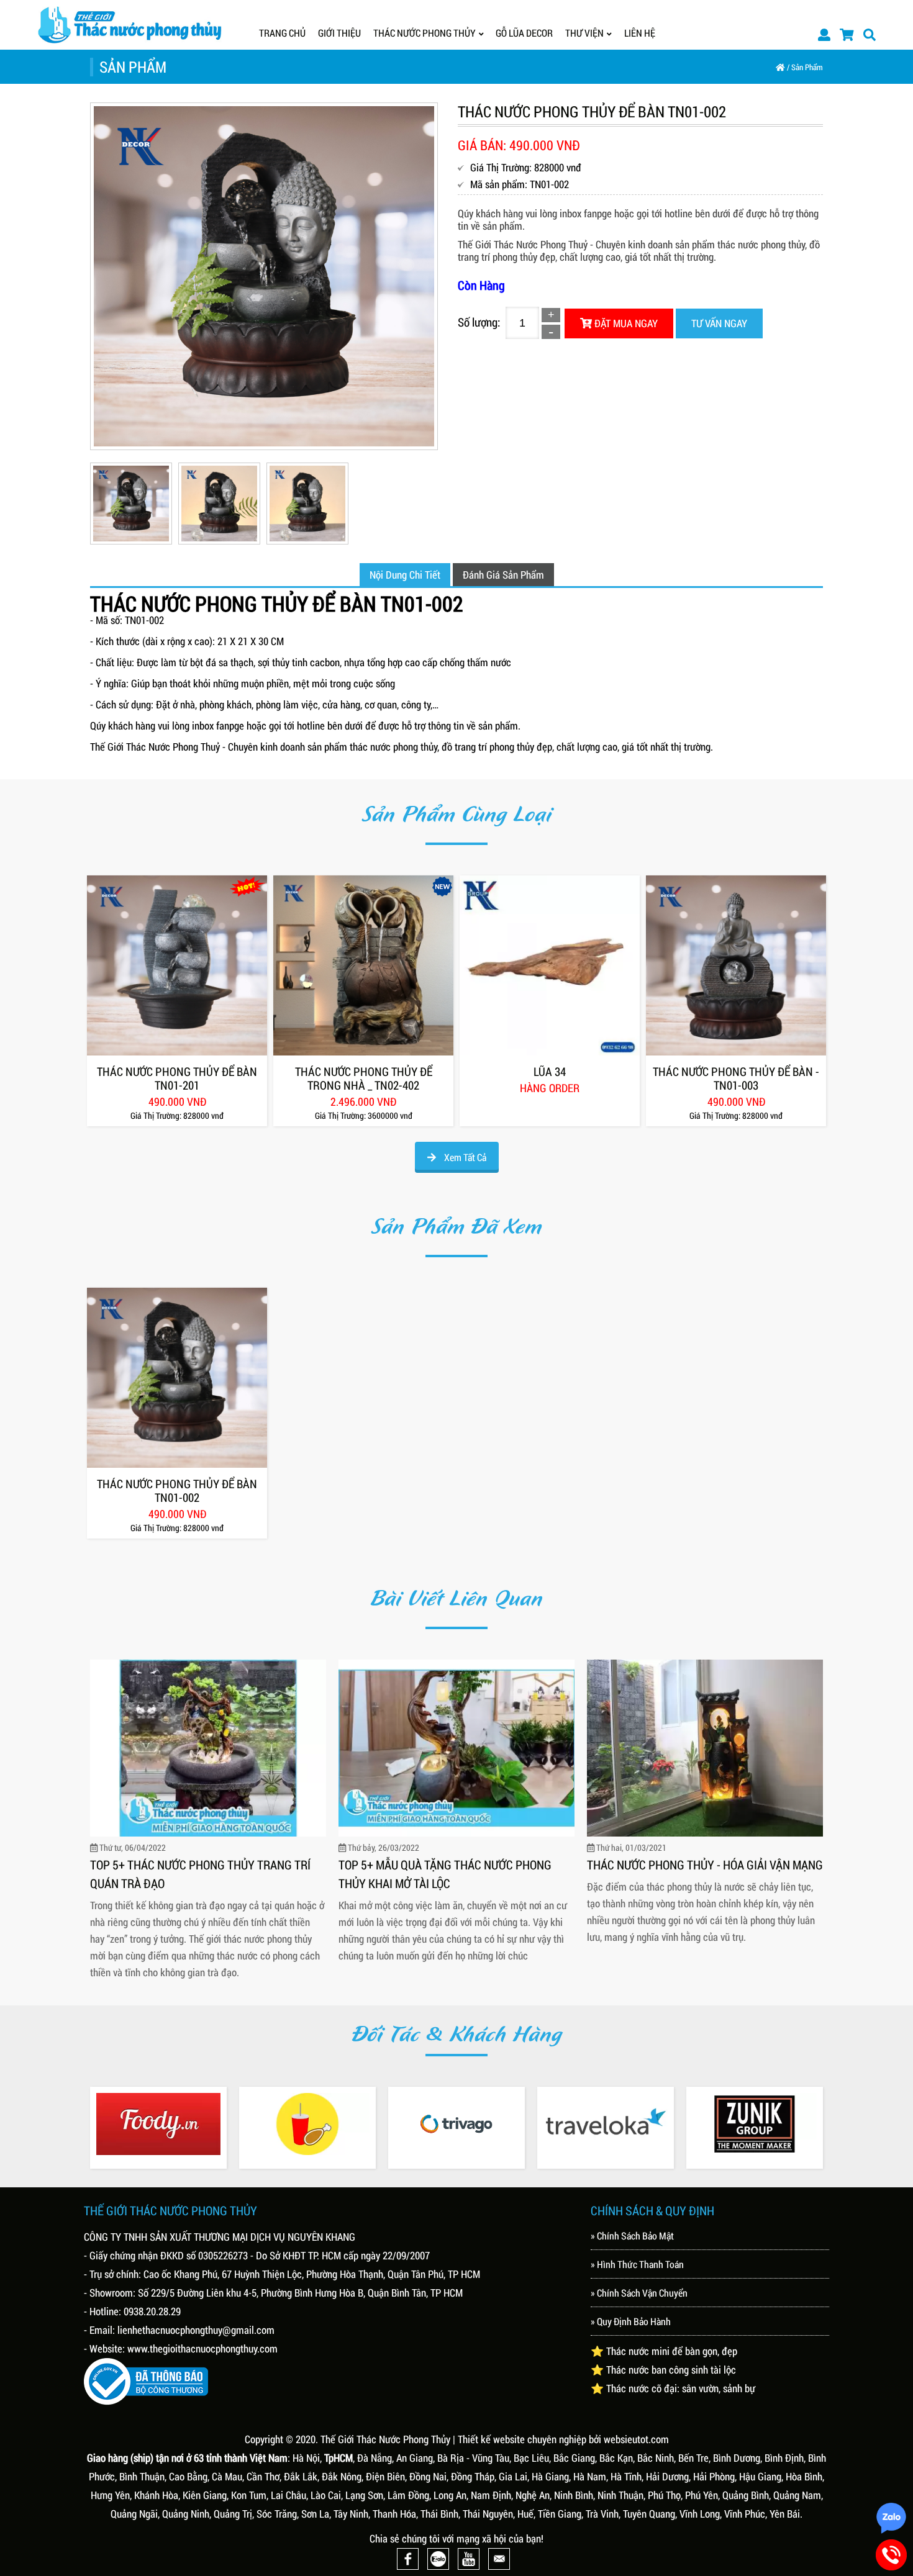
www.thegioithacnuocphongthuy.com (202, 2348)
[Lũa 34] (550, 965)
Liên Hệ (640, 33)
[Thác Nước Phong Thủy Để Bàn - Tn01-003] (736, 965)
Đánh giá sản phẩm (503, 575)
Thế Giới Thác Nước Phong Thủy (385, 2439)
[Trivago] (457, 2124)
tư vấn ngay (719, 323)
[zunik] (755, 2124)
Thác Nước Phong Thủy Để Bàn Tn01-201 (177, 1078)
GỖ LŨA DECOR (524, 33)
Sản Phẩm (807, 67)
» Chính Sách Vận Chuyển (639, 2293)
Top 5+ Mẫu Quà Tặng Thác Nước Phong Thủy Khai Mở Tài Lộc (445, 1874)
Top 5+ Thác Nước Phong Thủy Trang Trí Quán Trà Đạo (200, 1874)
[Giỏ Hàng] (847, 34)
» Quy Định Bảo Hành (631, 2321)
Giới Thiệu (339, 33)
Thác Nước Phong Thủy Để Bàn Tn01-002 (177, 1491)
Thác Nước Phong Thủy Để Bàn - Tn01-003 (736, 1078)
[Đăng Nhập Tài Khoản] (824, 34)
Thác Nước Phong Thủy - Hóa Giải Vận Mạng (705, 1864)
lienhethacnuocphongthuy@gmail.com (196, 2330)
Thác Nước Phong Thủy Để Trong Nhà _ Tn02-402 (364, 1078)
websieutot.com (636, 2439)
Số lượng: (479, 322)
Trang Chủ (282, 33)
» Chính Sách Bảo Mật (632, 2235)
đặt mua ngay (625, 323)
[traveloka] (606, 2124)
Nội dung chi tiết (405, 575)
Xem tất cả (464, 1157)
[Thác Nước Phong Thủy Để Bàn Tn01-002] (177, 1378)
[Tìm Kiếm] (870, 34)
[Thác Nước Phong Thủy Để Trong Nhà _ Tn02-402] (363, 965)
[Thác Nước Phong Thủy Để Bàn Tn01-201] (177, 965)
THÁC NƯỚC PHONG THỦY (425, 33)
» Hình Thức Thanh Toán (637, 2264)
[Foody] (158, 2124)
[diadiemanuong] (307, 2124)
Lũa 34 (550, 1072)
